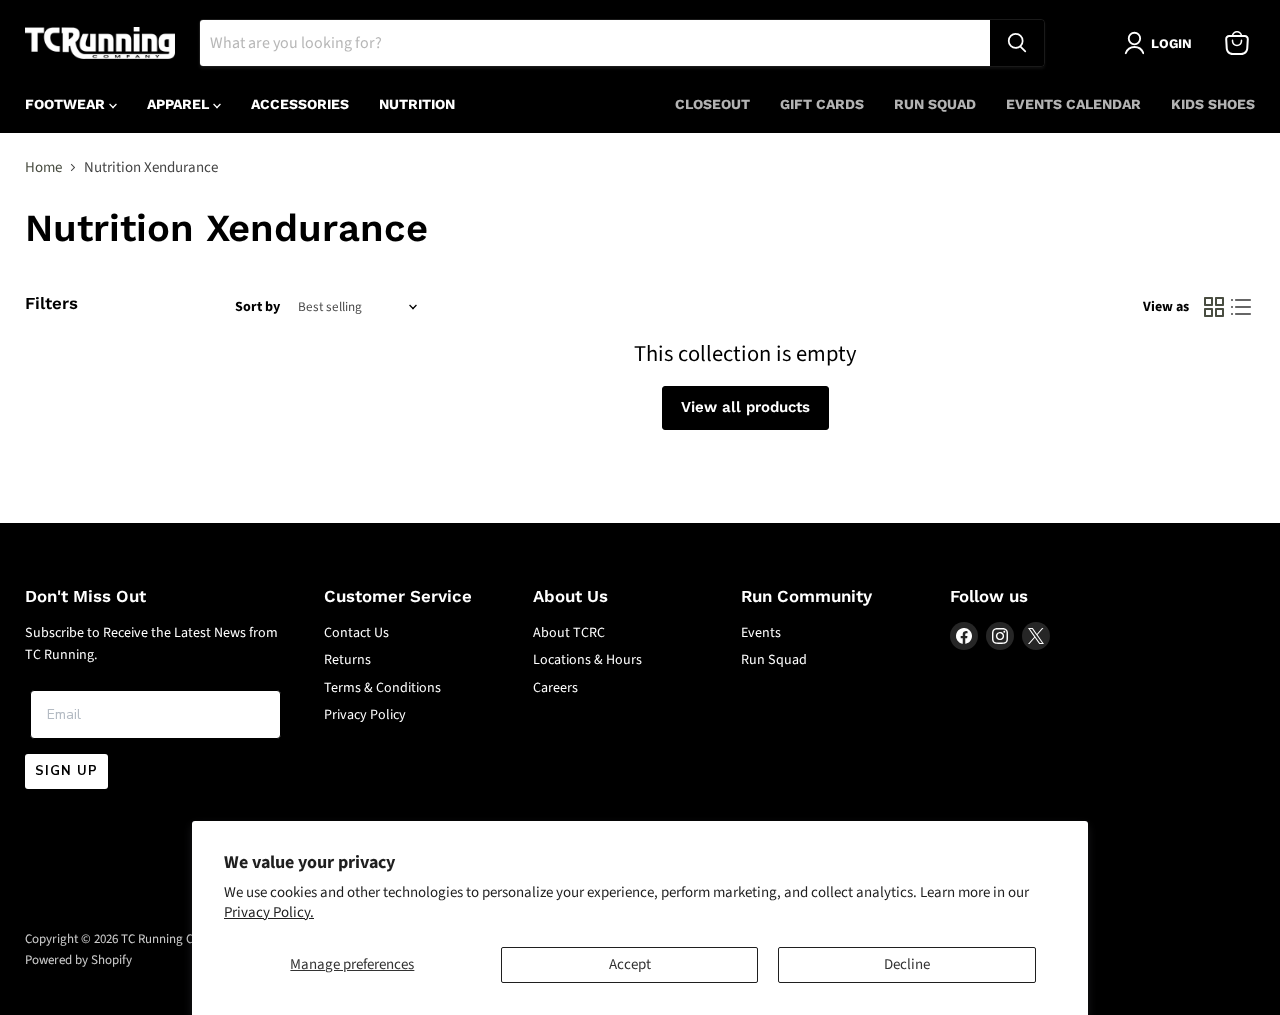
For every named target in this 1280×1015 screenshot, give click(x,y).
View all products (745, 407)
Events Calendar (1073, 104)
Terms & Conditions (382, 688)
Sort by (257, 307)
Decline (907, 964)
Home (43, 167)
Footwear (67, 104)
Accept (630, 964)
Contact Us (356, 633)
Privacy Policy (365, 715)
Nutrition (417, 104)
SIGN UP (66, 771)
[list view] (1242, 308)
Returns (347, 660)
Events (761, 633)
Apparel (180, 104)
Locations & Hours (587, 660)
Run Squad (935, 104)
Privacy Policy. (269, 912)
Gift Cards (822, 104)
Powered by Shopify (78, 960)
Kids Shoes (1213, 104)
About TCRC (569, 633)
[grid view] (1214, 308)
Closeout (712, 104)
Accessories (300, 104)
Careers (555, 688)
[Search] (1017, 43)
